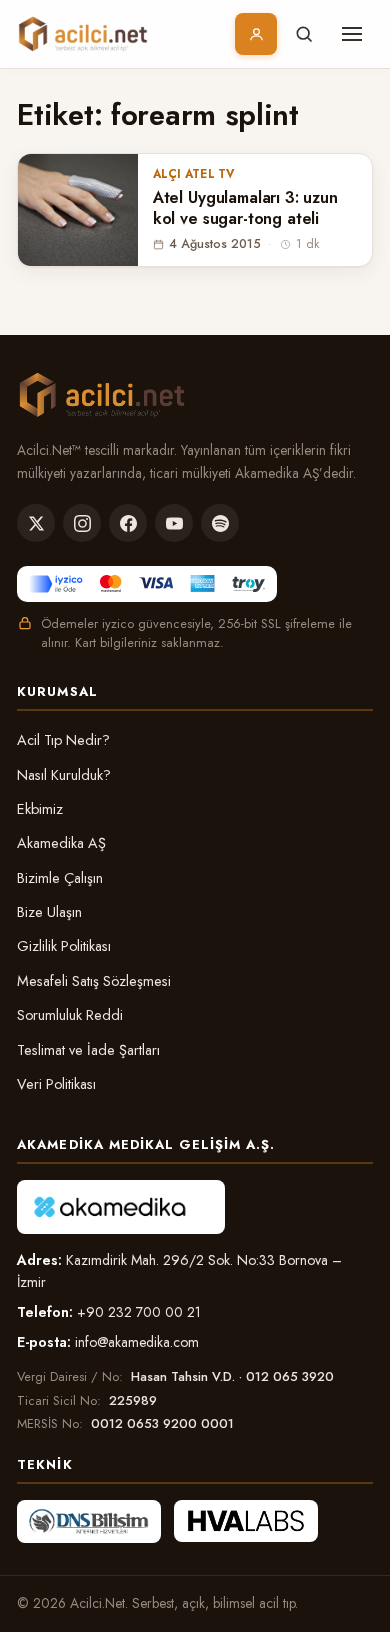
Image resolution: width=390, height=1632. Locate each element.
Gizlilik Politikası (64, 946)
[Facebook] (128, 523)
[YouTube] (174, 523)
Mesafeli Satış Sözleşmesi (94, 981)
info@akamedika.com (137, 1342)
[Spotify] (220, 523)
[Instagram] (82, 523)
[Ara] (304, 34)
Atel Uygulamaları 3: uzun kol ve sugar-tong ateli (245, 209)
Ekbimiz (40, 809)
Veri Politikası (56, 1084)
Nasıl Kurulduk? (64, 775)
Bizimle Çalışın (60, 878)
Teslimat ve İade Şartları (88, 1050)
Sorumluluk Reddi (70, 1015)
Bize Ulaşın (49, 912)
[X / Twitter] (36, 523)
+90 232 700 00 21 (139, 1312)
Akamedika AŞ (61, 843)
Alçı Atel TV (194, 174)
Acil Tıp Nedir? (63, 740)
